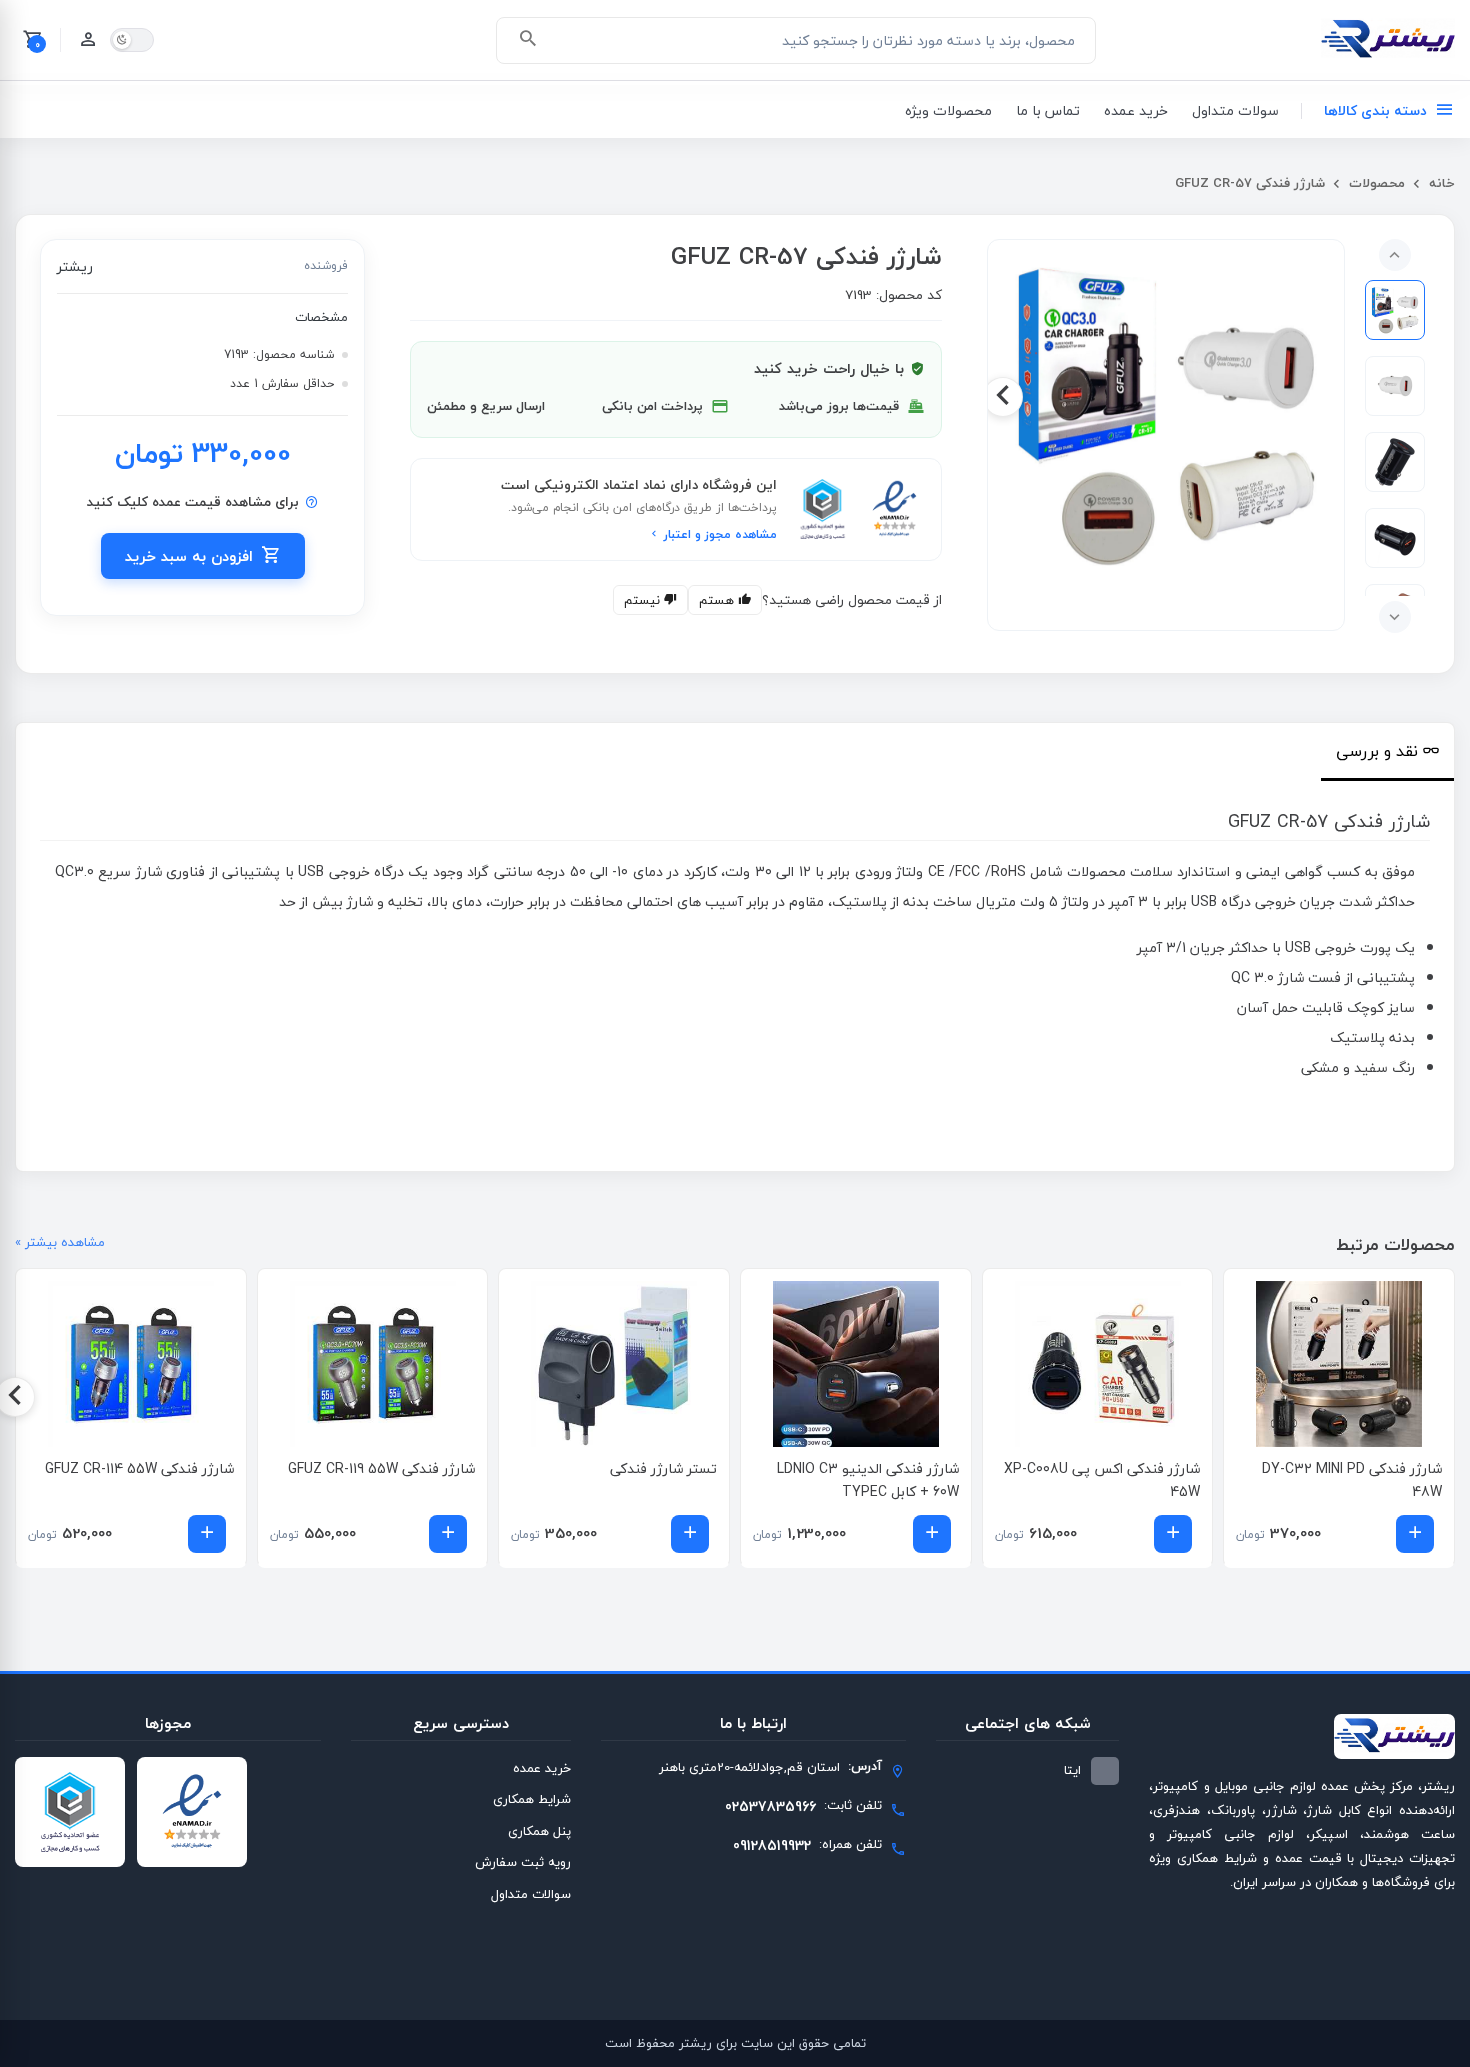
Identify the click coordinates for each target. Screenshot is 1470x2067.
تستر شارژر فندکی (663, 1468)
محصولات (1375, 183)
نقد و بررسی (1377, 751)
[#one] (1395, 310)
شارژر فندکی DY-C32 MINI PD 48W (1352, 1480)
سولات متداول (1235, 110)
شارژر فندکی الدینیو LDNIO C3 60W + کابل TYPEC (868, 1480)
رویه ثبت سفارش (523, 1862)
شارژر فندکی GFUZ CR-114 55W (139, 1468)
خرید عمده (1136, 110)
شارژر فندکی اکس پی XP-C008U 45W (1102, 1480)
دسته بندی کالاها (1375, 110)
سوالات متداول (531, 1894)
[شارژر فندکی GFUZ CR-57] (1166, 415)
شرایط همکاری (532, 1799)
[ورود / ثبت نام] (88, 40)
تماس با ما (1048, 110)
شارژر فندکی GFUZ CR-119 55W (381, 1468)
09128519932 (772, 1845)
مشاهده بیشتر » (60, 1243)
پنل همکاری (539, 1831)
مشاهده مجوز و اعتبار (718, 534)
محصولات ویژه (948, 110)
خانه (1440, 183)
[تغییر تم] (132, 40)
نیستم (644, 600)
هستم (718, 600)
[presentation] (1329, 397)
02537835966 (770, 1806)
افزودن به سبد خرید (189, 556)
